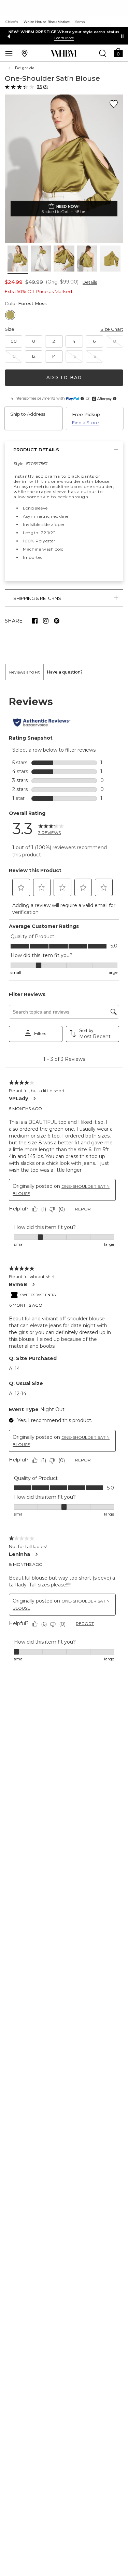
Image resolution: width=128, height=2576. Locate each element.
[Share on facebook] (35, 621)
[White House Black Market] (64, 53)
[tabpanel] (64, 1179)
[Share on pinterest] (57, 621)
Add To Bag (64, 377)
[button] (118, 52)
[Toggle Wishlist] (114, 104)
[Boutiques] (25, 53)
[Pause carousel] (122, 36)
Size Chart (112, 329)
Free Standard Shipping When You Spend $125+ (64, 32)
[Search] (103, 53)
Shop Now (55, 38)
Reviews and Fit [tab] (25, 672)
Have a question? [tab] (65, 672)
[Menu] (9, 53)
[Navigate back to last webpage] (10, 68)
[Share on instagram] (46, 621)
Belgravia (25, 68)
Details (90, 282)
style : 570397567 (31, 463)
